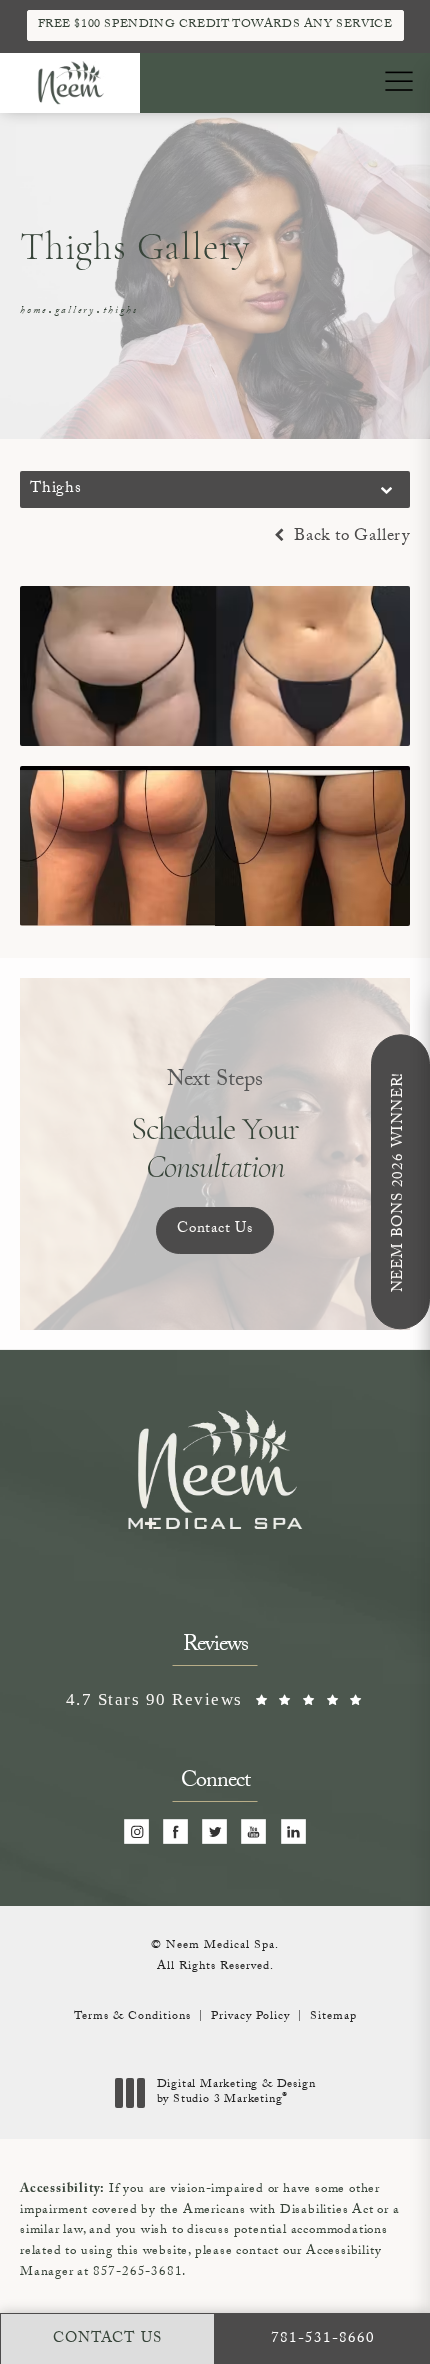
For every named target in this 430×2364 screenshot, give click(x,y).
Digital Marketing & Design (236, 2093)
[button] (398, 82)
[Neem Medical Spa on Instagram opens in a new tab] (136, 1831)
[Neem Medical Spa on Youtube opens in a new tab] (254, 1831)
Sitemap (333, 2017)
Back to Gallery (349, 537)
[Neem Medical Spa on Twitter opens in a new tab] (215, 1831)
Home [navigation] (33, 311)
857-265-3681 (138, 2273)
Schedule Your (215, 1126)
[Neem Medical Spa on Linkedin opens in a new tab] (293, 1831)
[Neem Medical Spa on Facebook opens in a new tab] (176, 1831)
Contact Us (215, 1230)
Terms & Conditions (132, 2017)
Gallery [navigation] (75, 311)
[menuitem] (136, 1831)
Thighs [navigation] (120, 311)
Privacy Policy (250, 2017)
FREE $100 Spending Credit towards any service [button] (215, 25)
